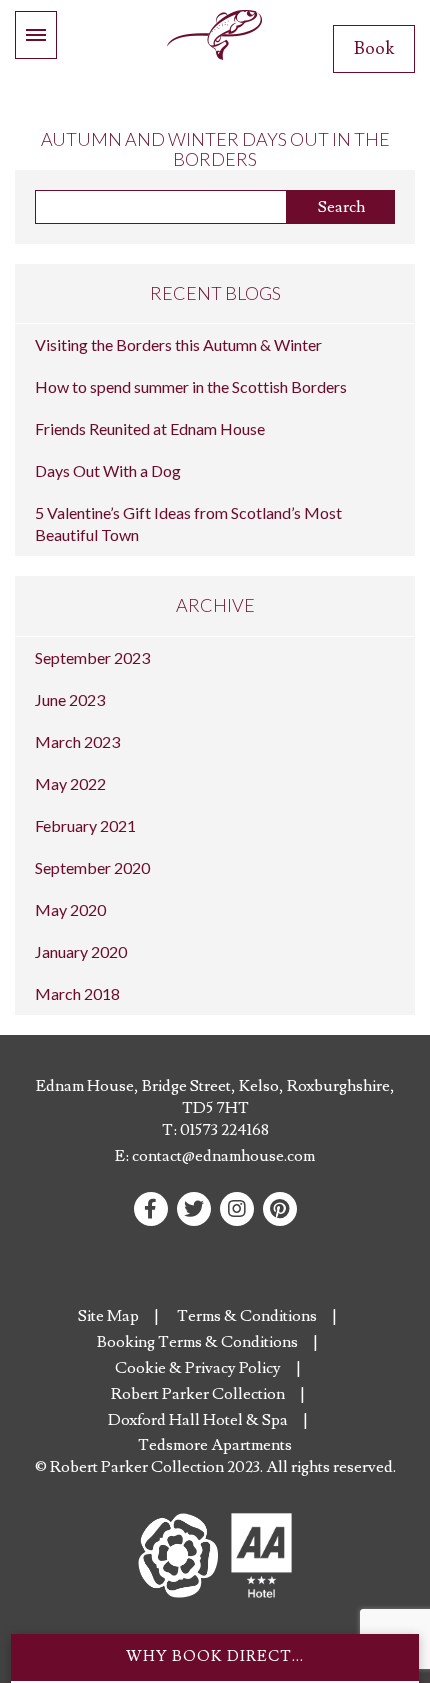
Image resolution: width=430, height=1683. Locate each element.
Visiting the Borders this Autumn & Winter (178, 344)
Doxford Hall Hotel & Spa (198, 1420)
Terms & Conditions (247, 1316)
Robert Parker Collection (198, 1394)
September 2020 (92, 867)
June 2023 (70, 699)
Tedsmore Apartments (215, 1445)
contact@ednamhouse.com (223, 1156)
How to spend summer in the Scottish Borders (191, 386)
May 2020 (70, 909)
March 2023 (77, 741)
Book (374, 48)
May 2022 (70, 783)
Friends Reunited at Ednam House (150, 428)
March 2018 (77, 993)
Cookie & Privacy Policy (198, 1368)
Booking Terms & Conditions (197, 1342)
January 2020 (81, 951)
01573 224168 (224, 1130)
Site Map (108, 1316)
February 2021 (85, 825)
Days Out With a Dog (108, 470)
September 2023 (92, 657)
